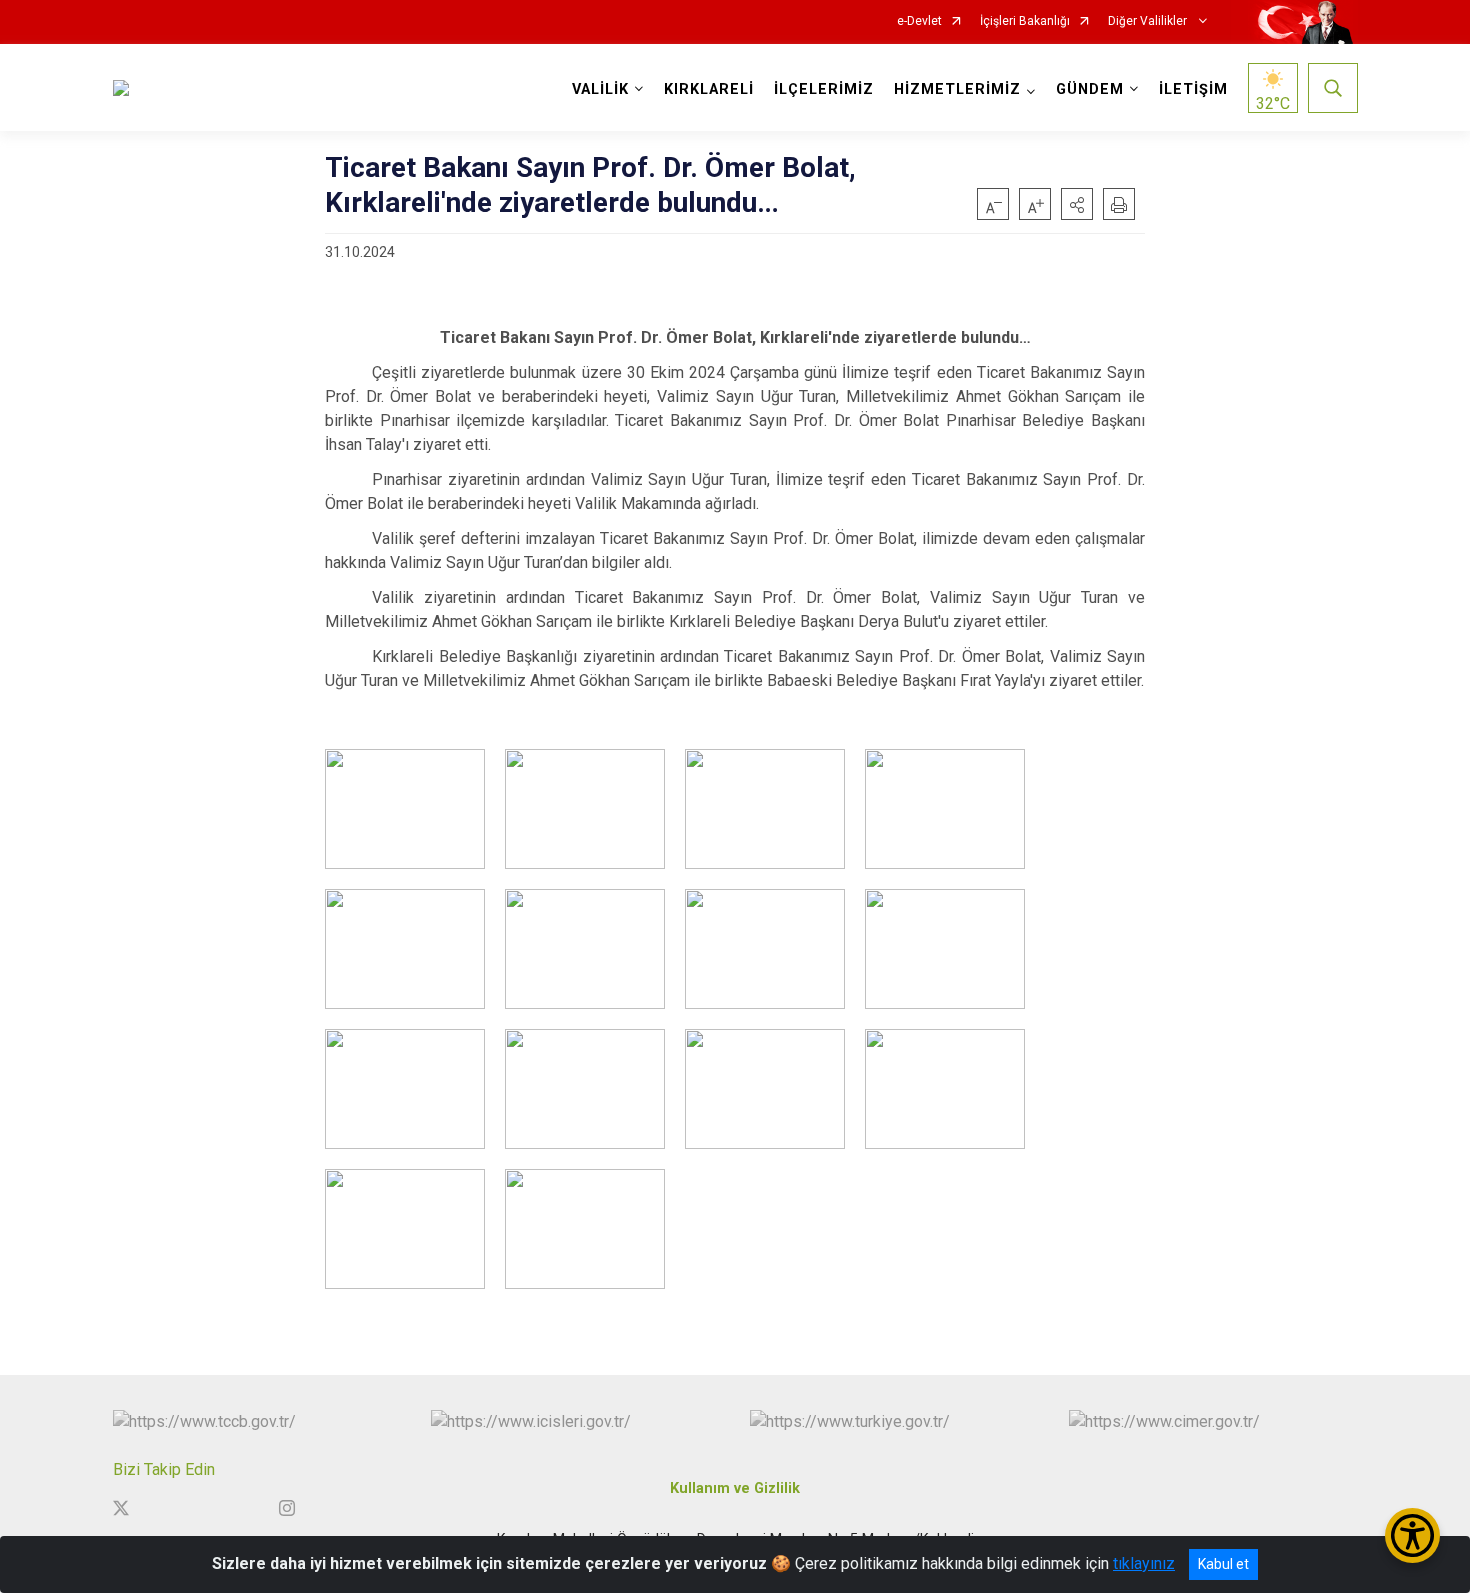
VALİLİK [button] (600, 89)
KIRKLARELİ (709, 89)
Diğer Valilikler (1149, 21)
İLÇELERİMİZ (824, 89)
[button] (1077, 204)
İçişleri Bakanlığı (1025, 21)
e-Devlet (919, 21)
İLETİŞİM (1193, 89)
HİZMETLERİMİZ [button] (957, 89)
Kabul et (1223, 1564)
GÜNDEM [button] (1090, 89)
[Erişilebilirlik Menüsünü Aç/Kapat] (1412, 1535)
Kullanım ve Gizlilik (735, 1488)
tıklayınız (1144, 1563)
